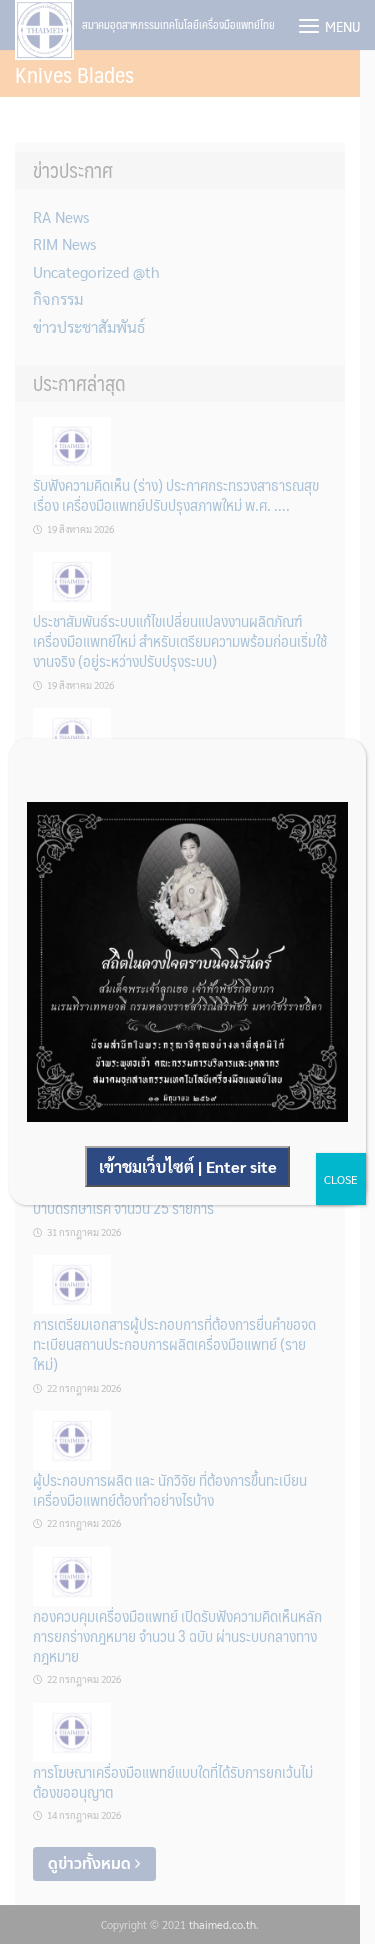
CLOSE (341, 1179)
